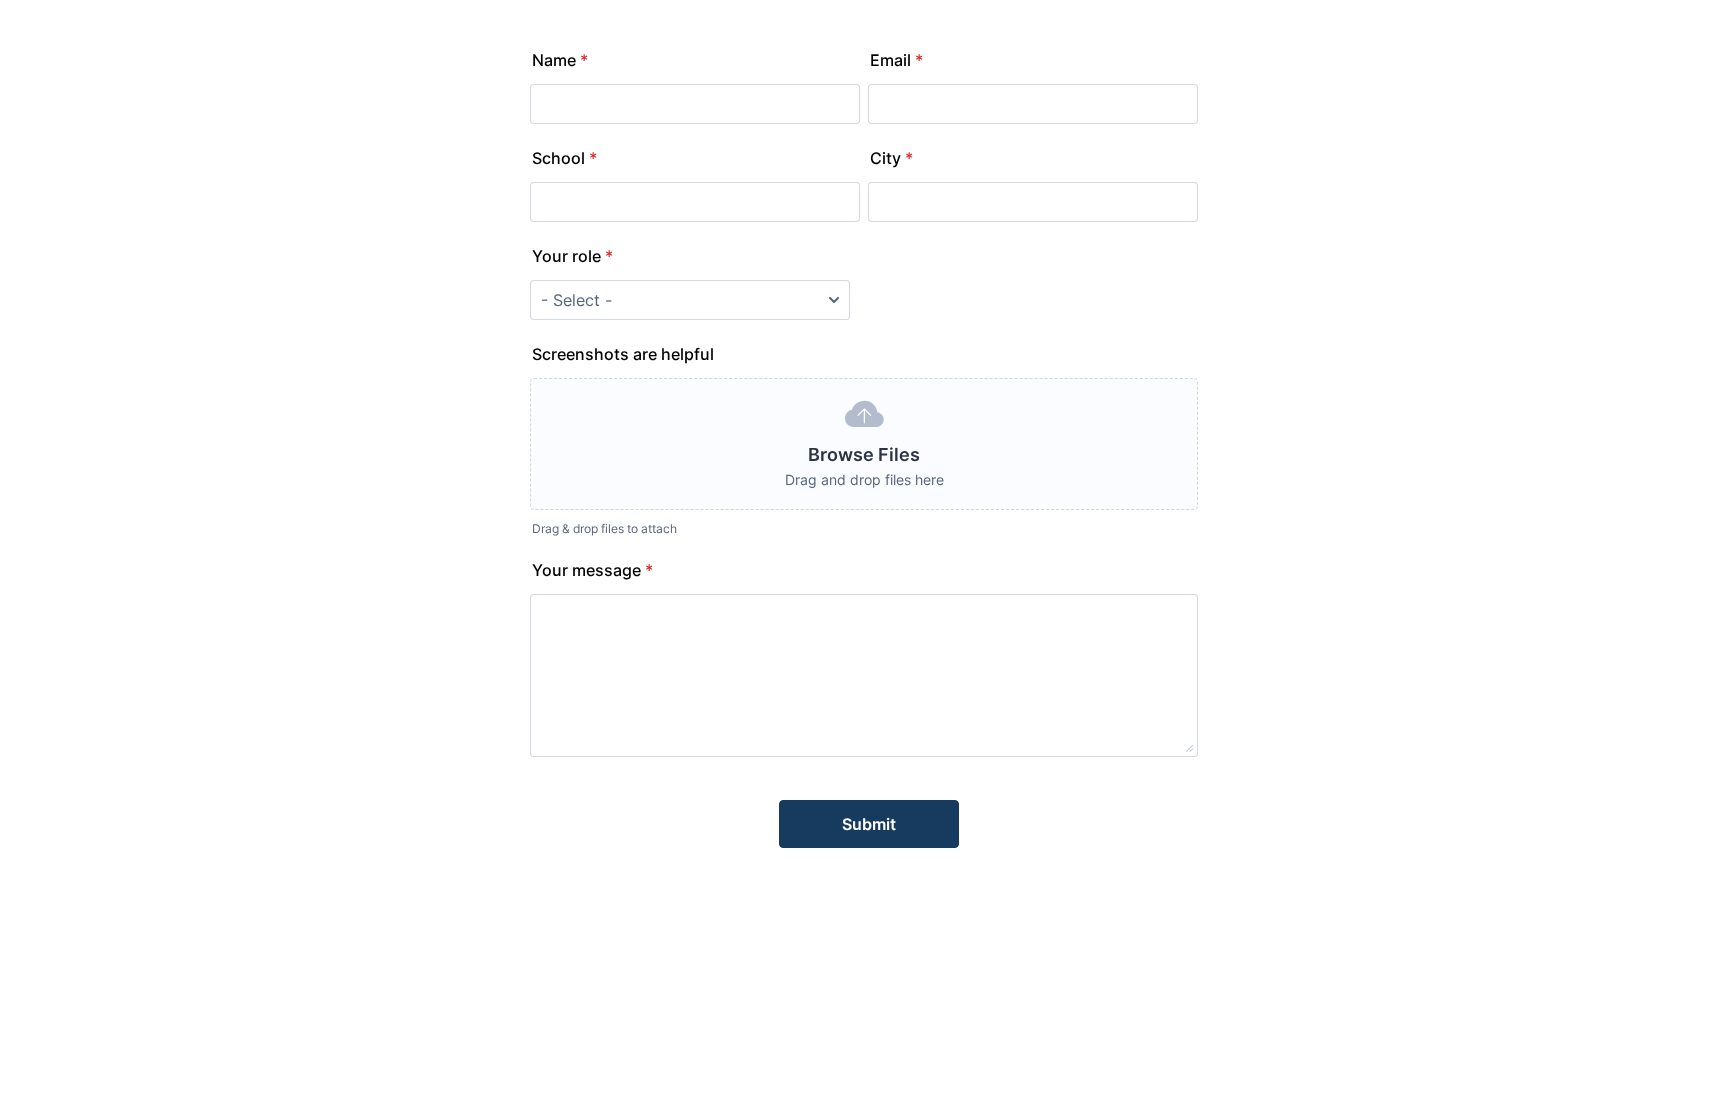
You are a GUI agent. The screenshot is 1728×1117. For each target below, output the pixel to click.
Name (560, 60)
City (891, 158)
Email (896, 60)
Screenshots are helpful (623, 354)
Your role (572, 256)
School (564, 158)
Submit (869, 824)
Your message (592, 570)
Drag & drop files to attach (604, 528)
